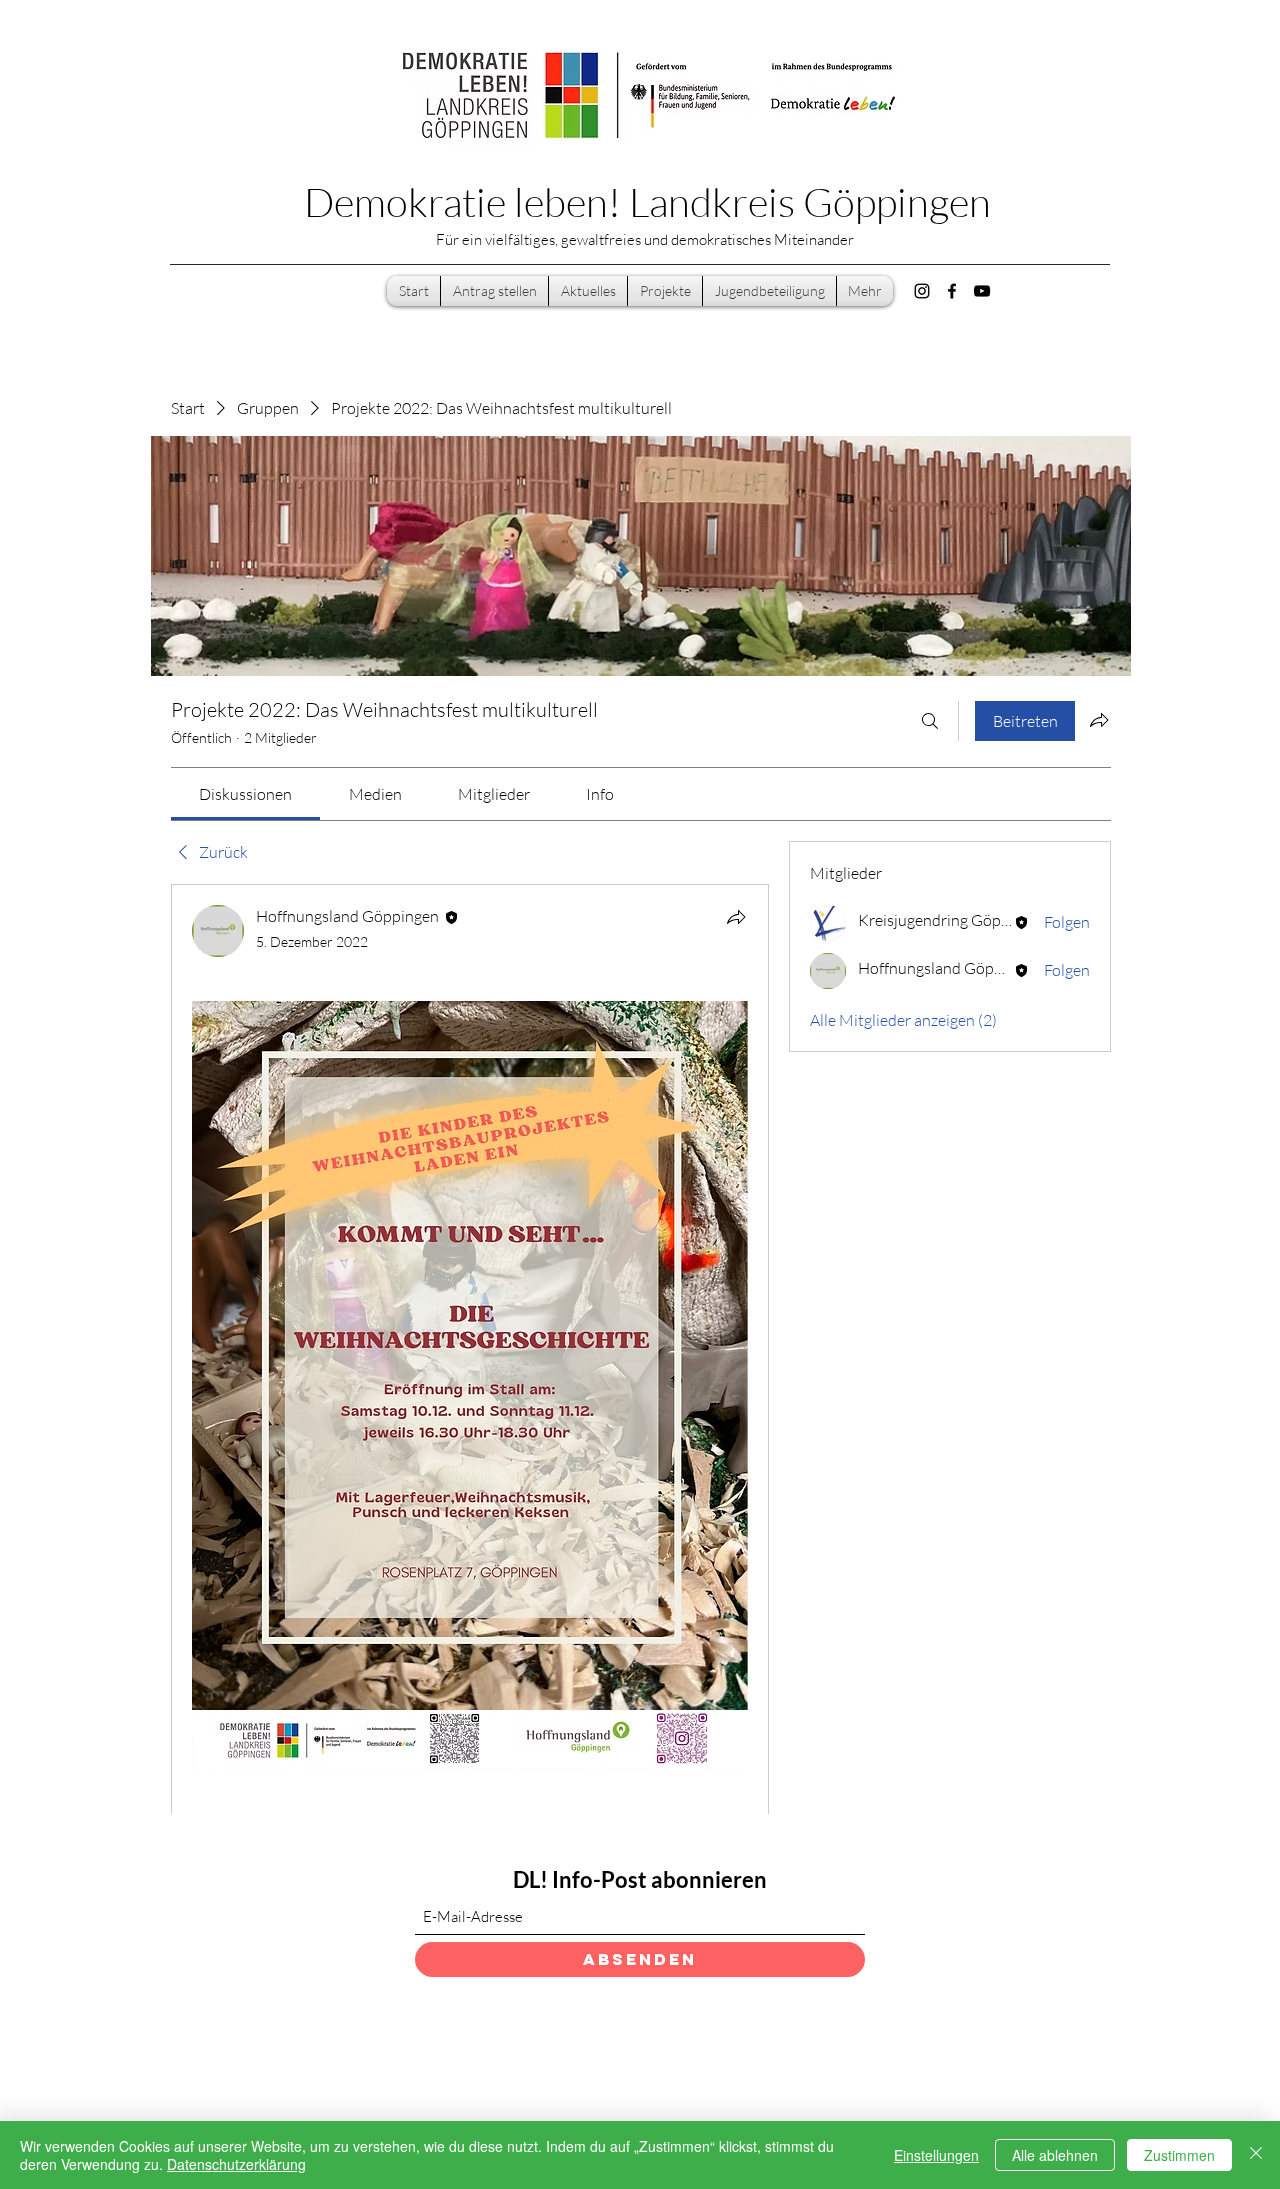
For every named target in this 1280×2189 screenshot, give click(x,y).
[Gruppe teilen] (1099, 720)
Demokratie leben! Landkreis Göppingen (647, 201)
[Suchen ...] (930, 721)
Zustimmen (1179, 2155)
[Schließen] (1256, 2155)
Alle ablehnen (1055, 2155)
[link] (245, 794)
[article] (470, 1416)
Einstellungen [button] (936, 2155)
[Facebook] (952, 291)
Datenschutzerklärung (236, 2164)
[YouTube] (982, 291)
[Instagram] (922, 291)
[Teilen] (736, 917)
